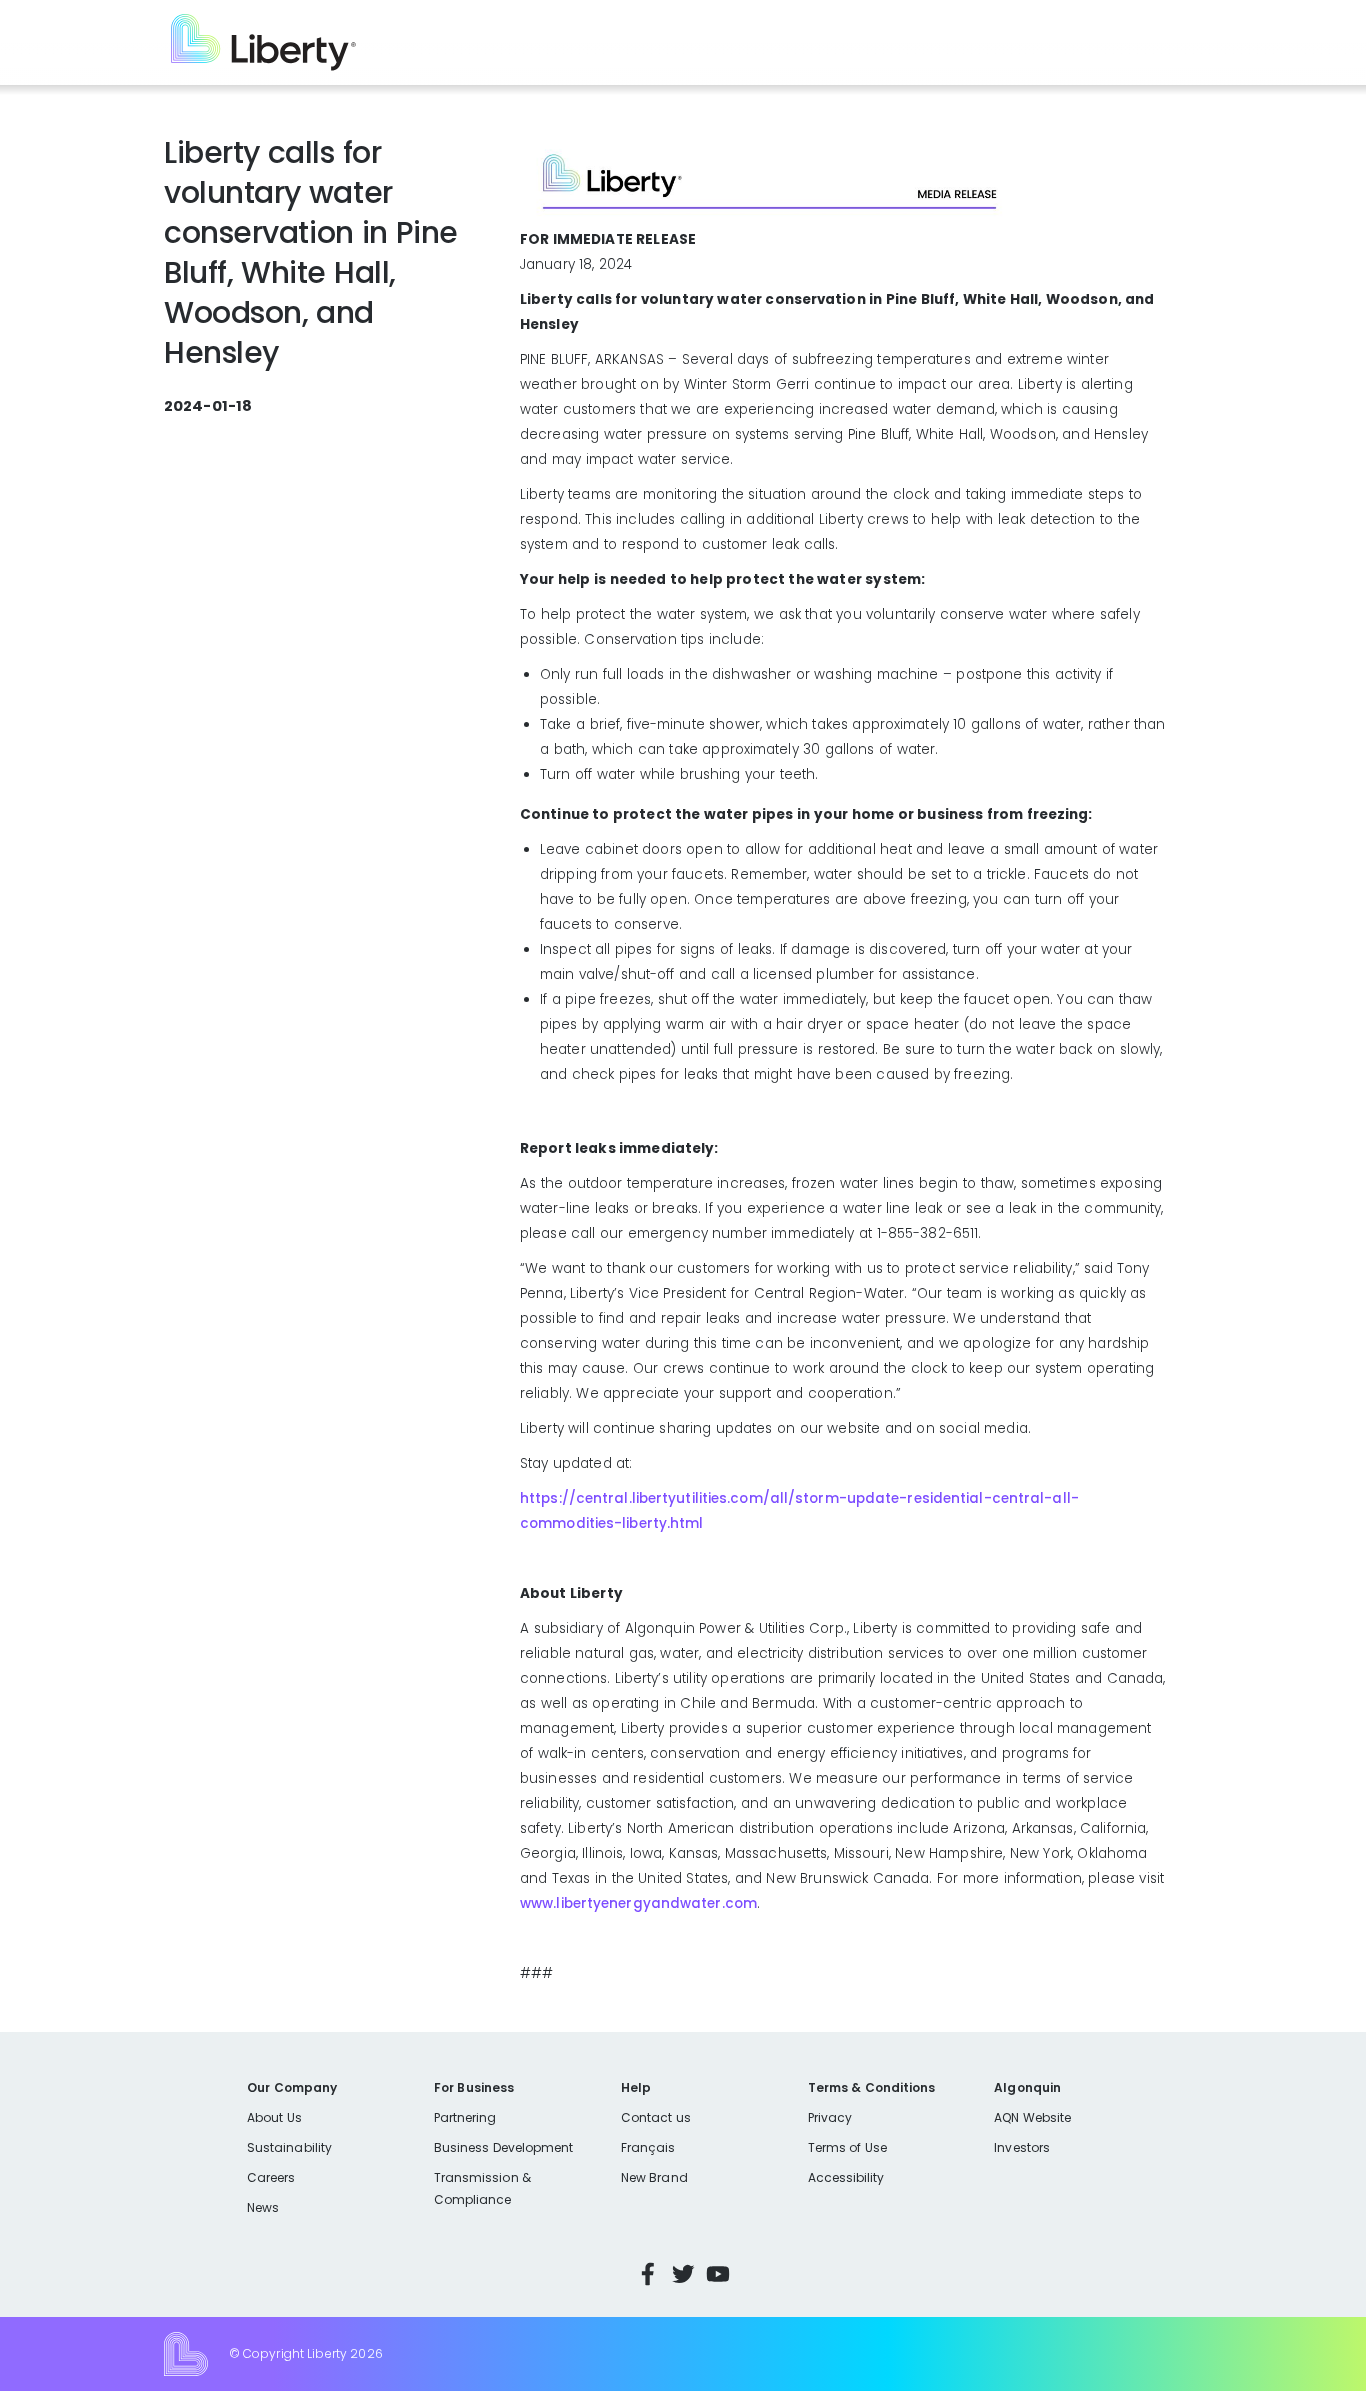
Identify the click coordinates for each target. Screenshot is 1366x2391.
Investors (1022, 2147)
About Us (274, 2117)
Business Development (504, 2147)
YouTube (718, 2274)
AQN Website (1032, 2117)
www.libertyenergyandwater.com (638, 1903)
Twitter (683, 2274)
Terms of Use (848, 2147)
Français (648, 2147)
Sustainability (289, 2147)
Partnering (465, 2117)
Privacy (830, 2117)
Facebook (648, 2274)
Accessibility (846, 2177)
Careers (271, 2177)
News (263, 2207)
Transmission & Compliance (482, 2188)
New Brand (654, 2177)
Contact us (656, 2117)
